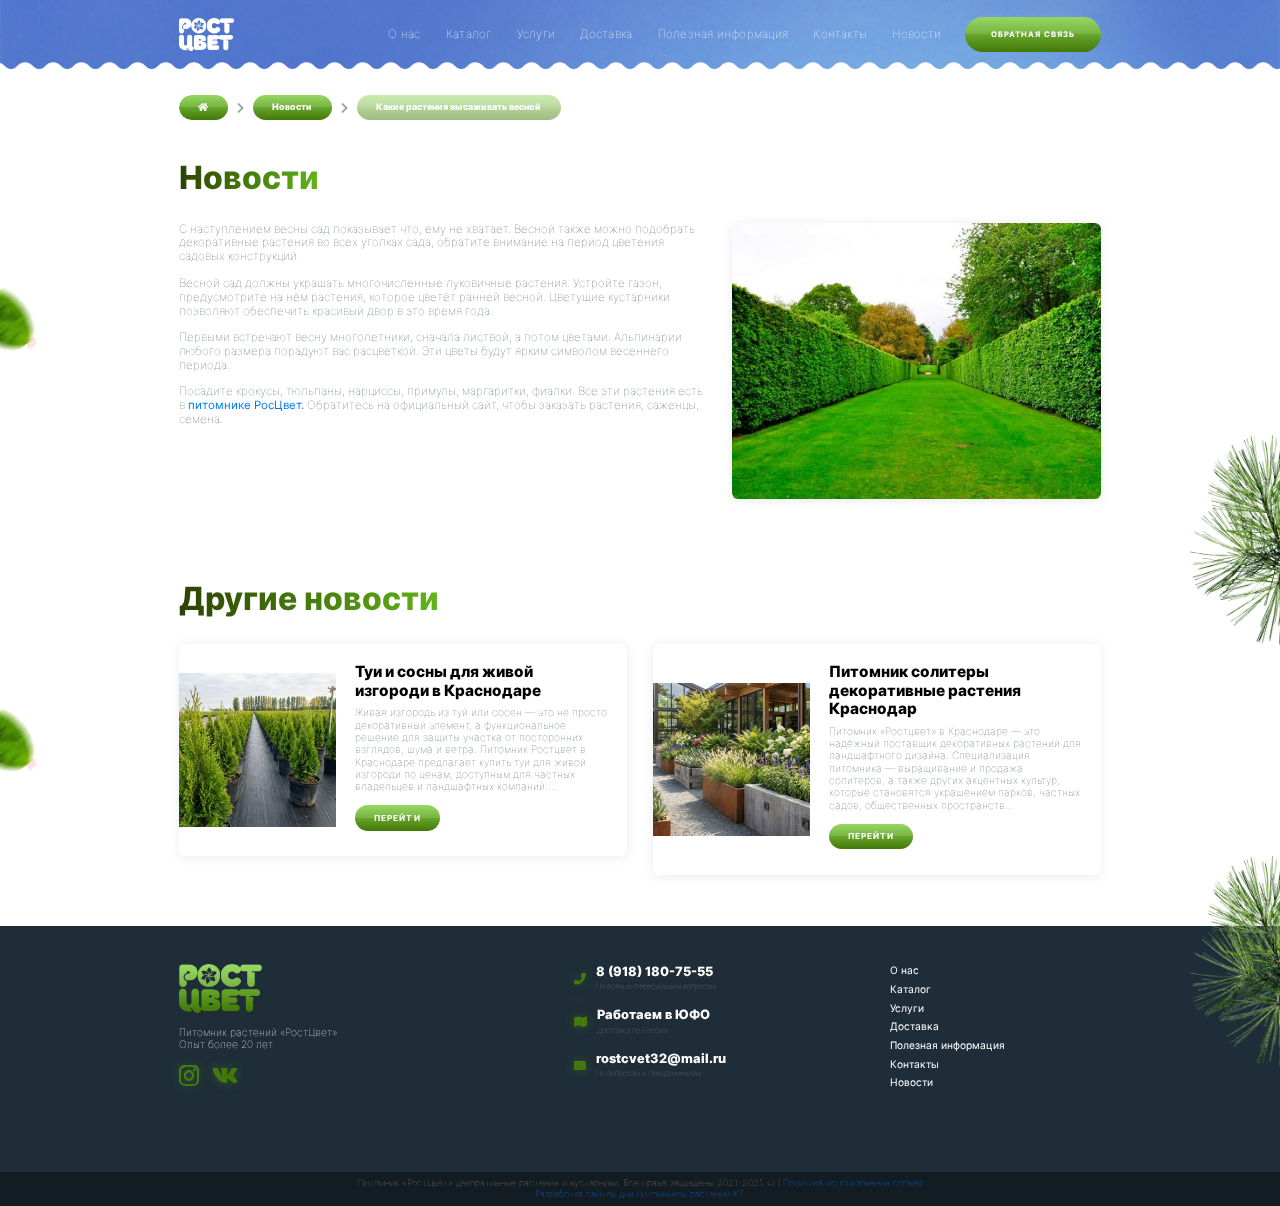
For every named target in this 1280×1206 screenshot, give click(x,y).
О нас (404, 34)
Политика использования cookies (853, 1182)
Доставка (606, 34)
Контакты (840, 34)
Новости (916, 34)
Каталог (469, 34)
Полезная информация (723, 34)
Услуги (536, 34)
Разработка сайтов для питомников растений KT (640, 1193)
